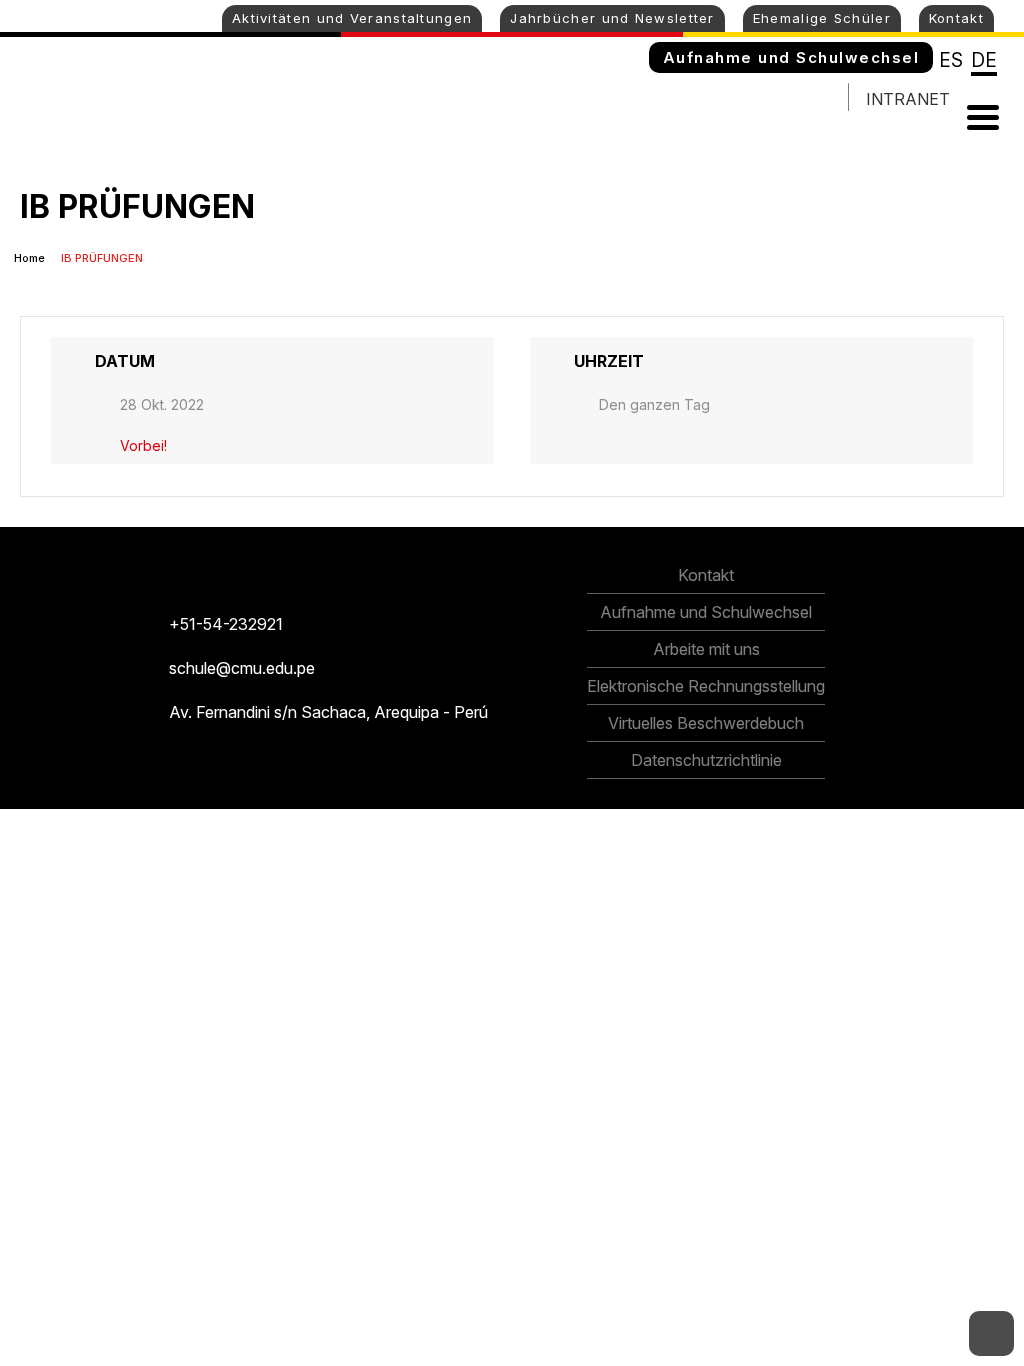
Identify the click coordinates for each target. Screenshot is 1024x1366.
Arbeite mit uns (706, 649)
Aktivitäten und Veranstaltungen (352, 18)
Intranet (908, 99)
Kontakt (956, 18)
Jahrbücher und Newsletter (612, 18)
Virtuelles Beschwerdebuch (706, 723)
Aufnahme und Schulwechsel (791, 57)
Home (31, 258)
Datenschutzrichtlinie (706, 760)
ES (951, 60)
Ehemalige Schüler (822, 18)
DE (984, 60)
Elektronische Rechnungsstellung (706, 686)
